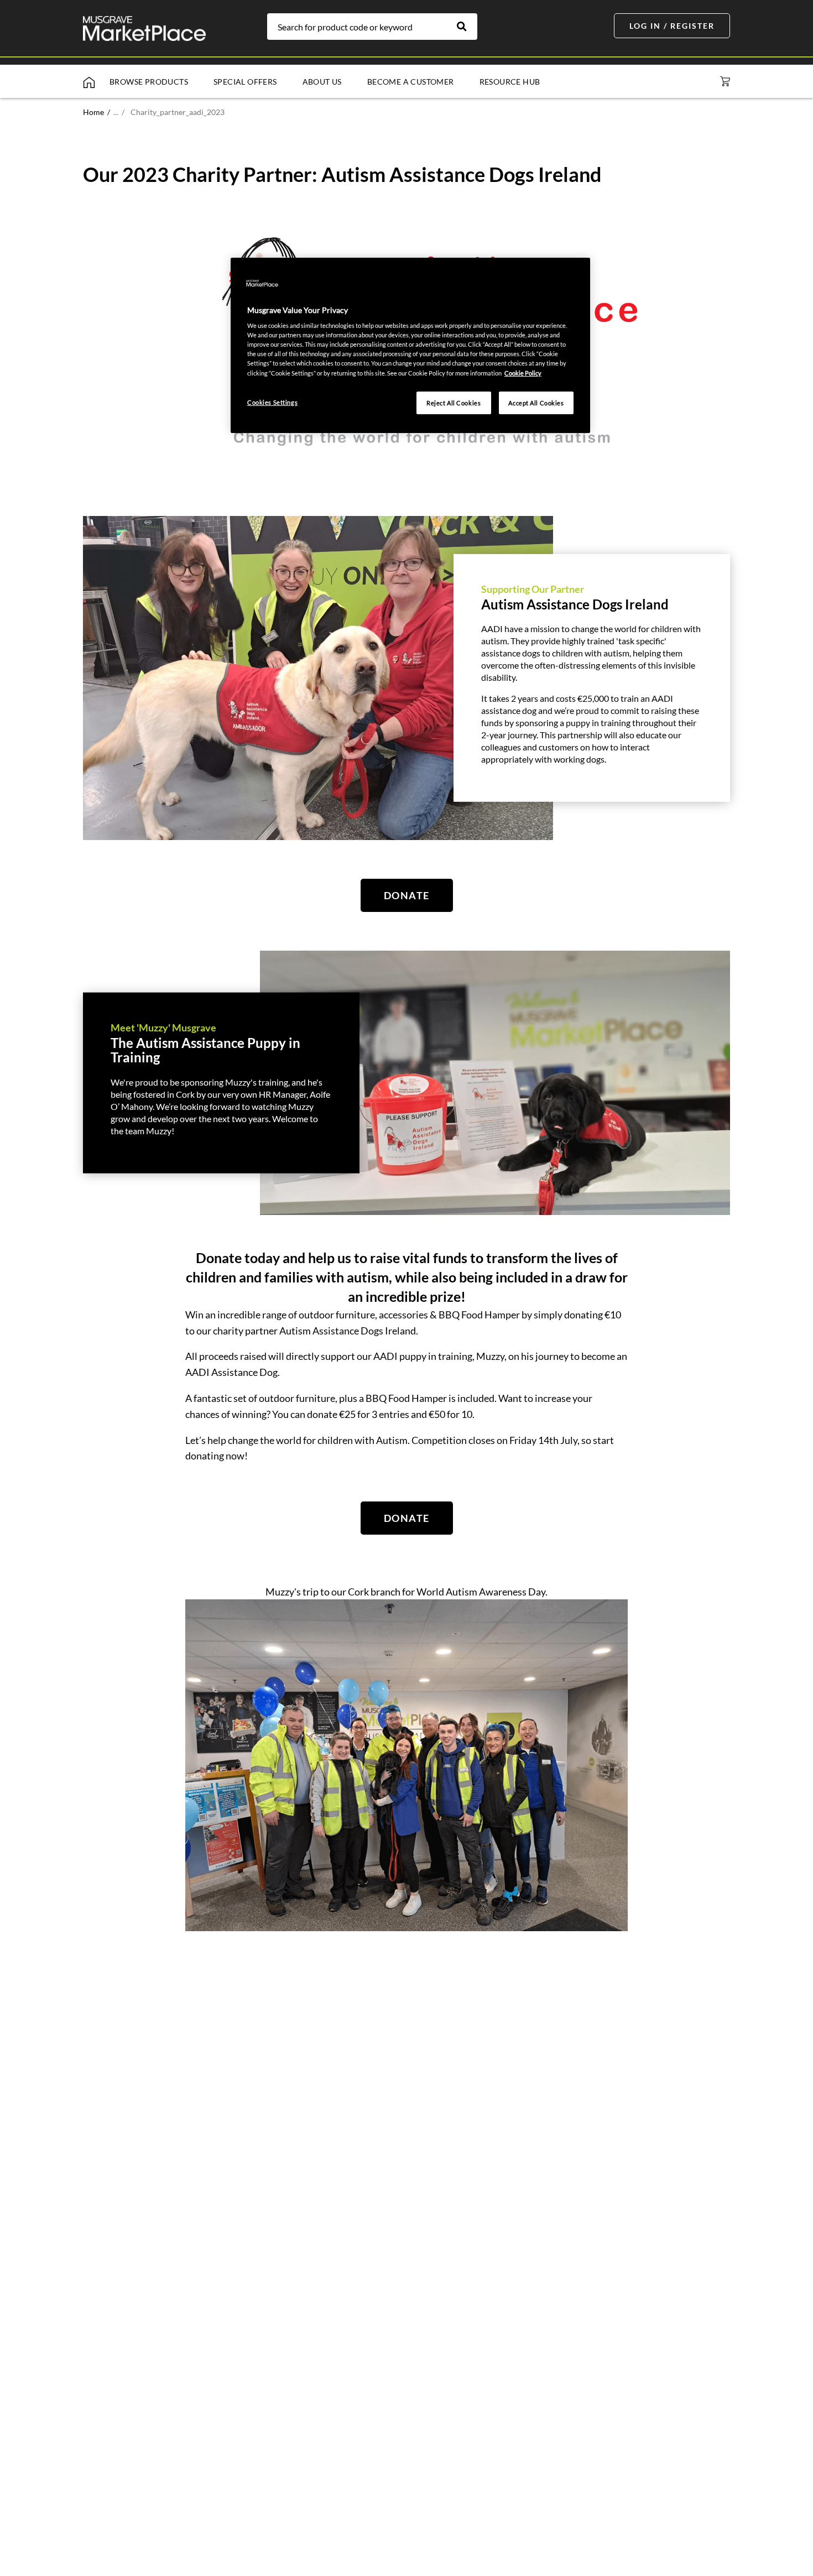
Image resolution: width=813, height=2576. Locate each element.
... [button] (119, 112)
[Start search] (467, 27)
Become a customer (411, 82)
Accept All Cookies (536, 403)
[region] (410, 346)
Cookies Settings (272, 402)
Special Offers (245, 82)
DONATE (407, 895)
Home (93, 112)
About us (322, 82)
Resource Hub (510, 82)
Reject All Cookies (454, 403)
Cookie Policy (523, 373)
